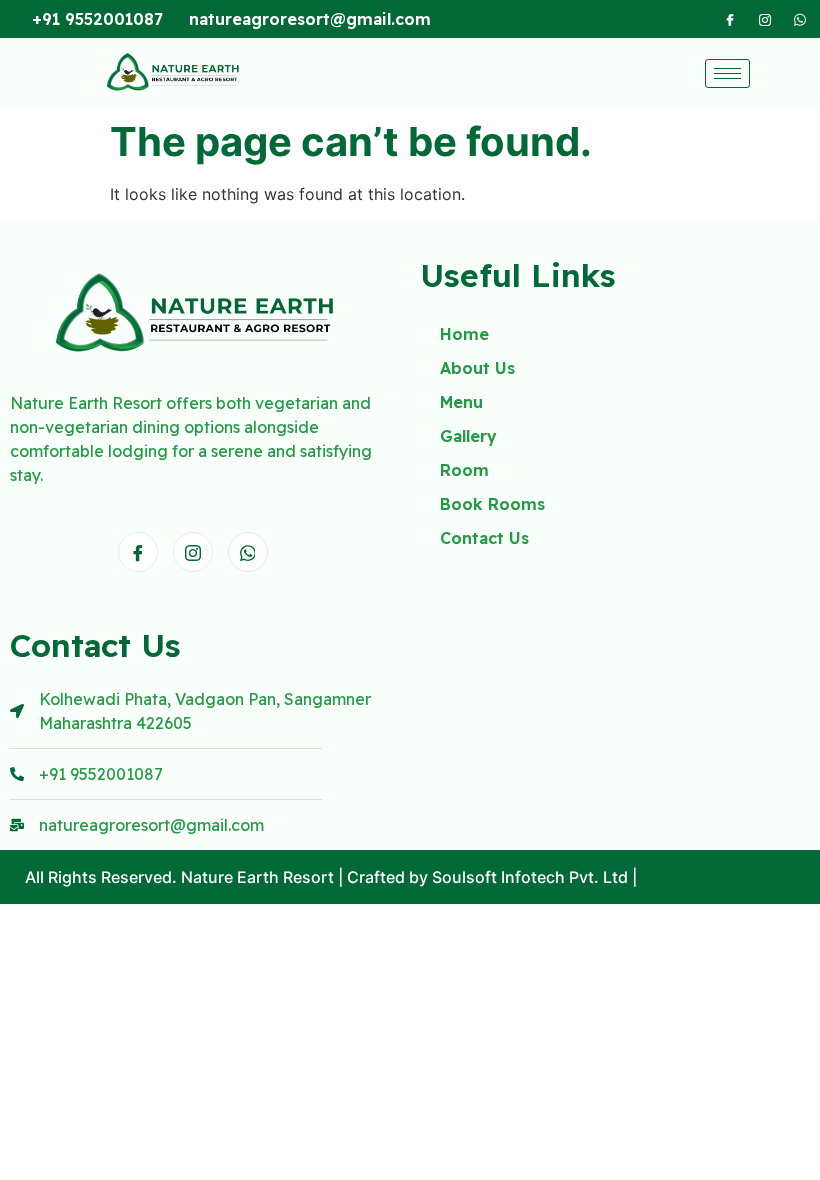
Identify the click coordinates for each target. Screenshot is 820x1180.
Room (464, 470)
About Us (477, 368)
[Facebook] (730, 19)
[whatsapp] (800, 19)
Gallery (468, 436)
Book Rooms (492, 504)
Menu (461, 402)
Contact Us (484, 538)
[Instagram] (765, 19)
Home (464, 334)
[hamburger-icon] (727, 73)
